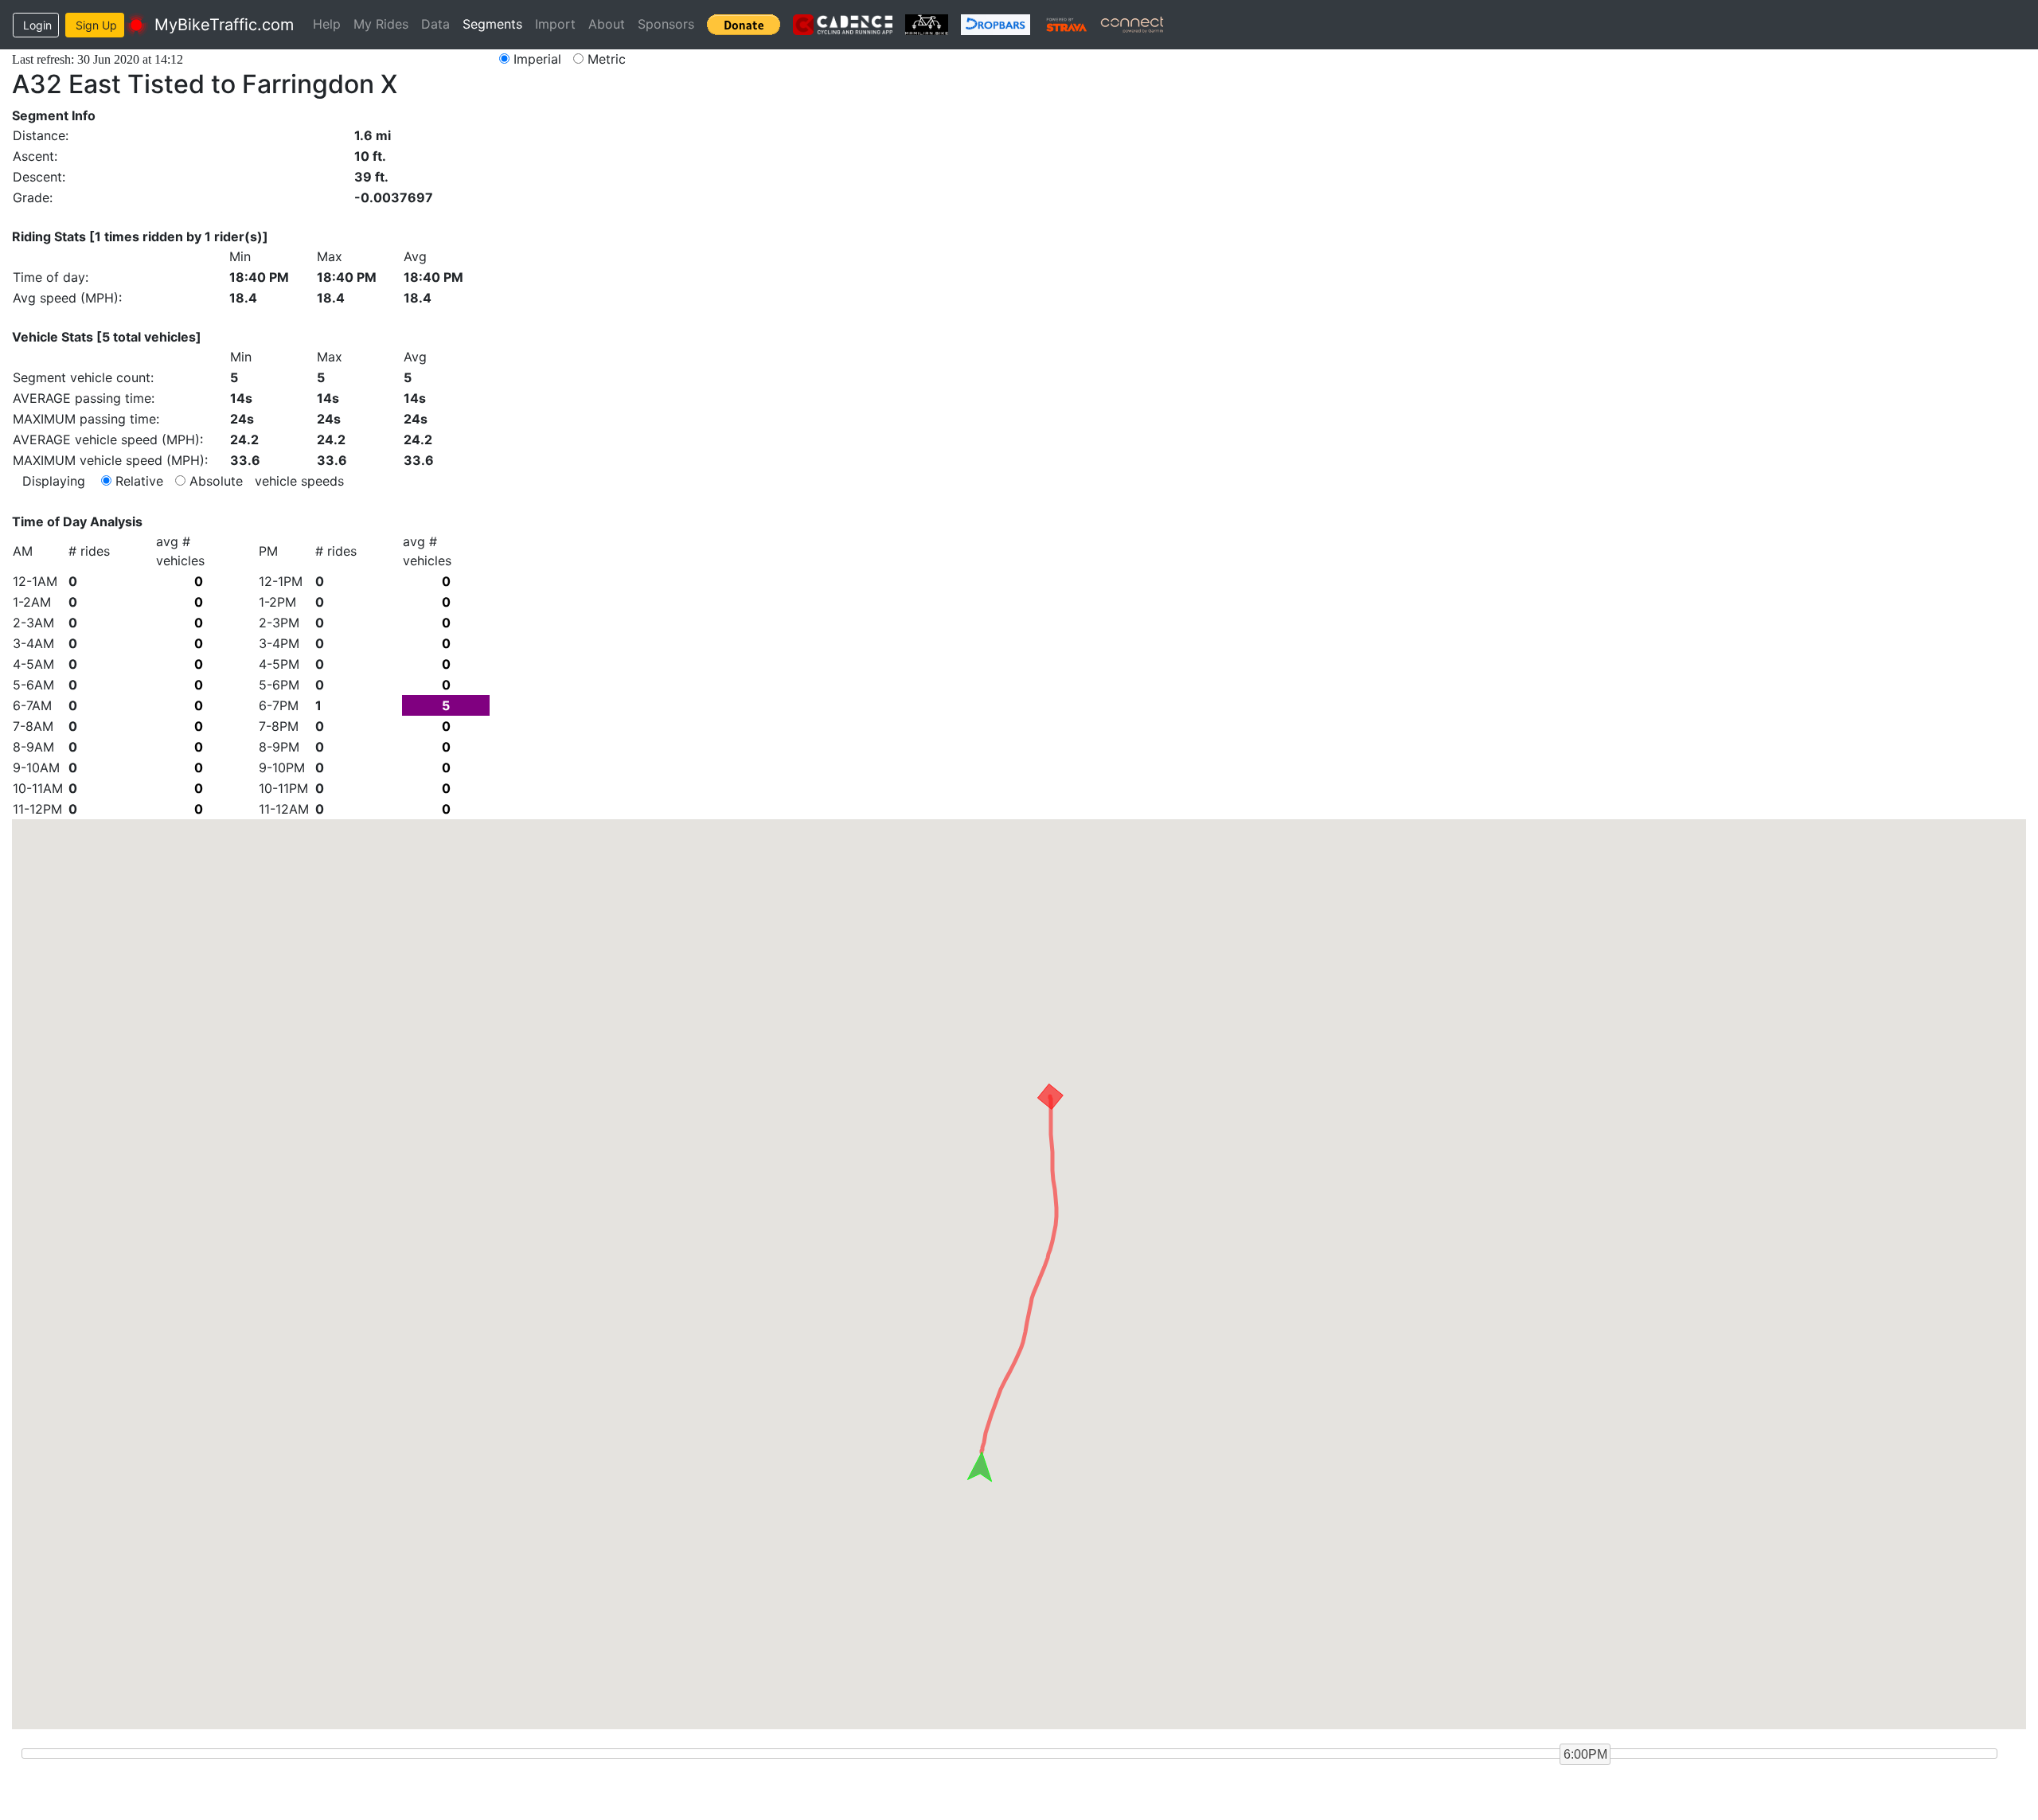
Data (435, 24)
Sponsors (666, 24)
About (607, 24)
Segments (492, 24)
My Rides (381, 24)
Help (327, 24)
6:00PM (1585, 1754)
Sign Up (96, 25)
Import (555, 24)
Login (37, 25)
